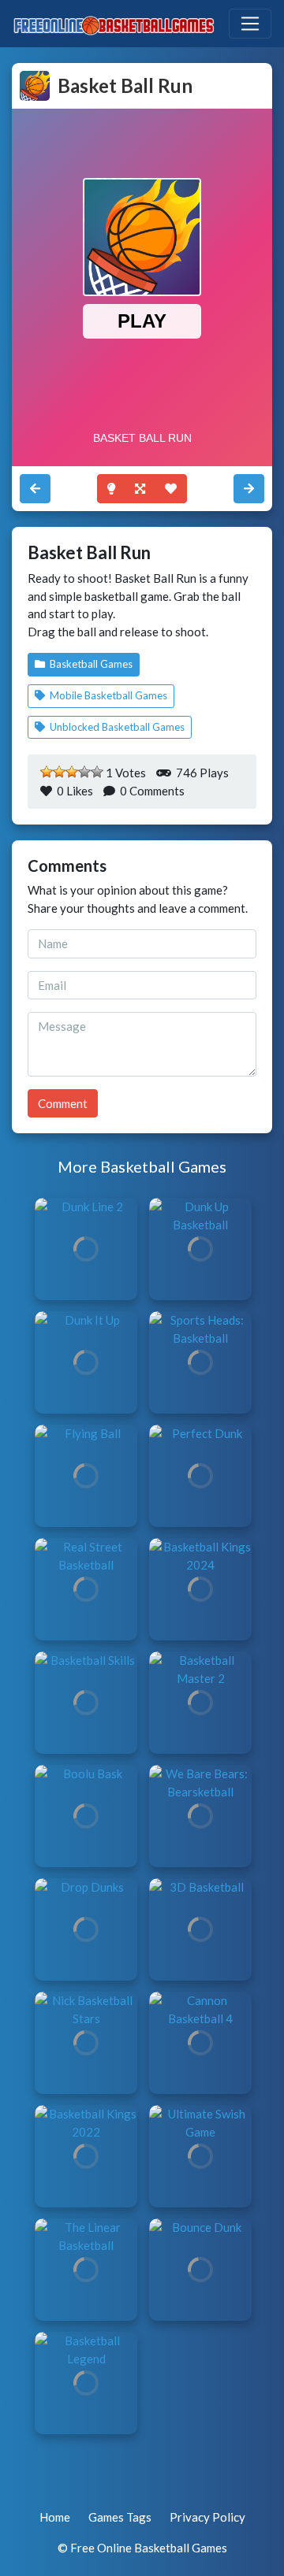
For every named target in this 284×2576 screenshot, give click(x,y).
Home (55, 2517)
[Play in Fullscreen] (140, 489)
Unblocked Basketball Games (116, 727)
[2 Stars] (59, 772)
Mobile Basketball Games (107, 695)
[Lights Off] (111, 489)
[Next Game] (35, 489)
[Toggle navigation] (250, 24)
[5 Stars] (97, 772)
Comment (63, 1103)
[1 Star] (47, 772)
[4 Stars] (84, 772)
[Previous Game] (249, 489)
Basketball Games (90, 664)
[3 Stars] (72, 772)
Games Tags (120, 2517)
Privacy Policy (207, 2517)
